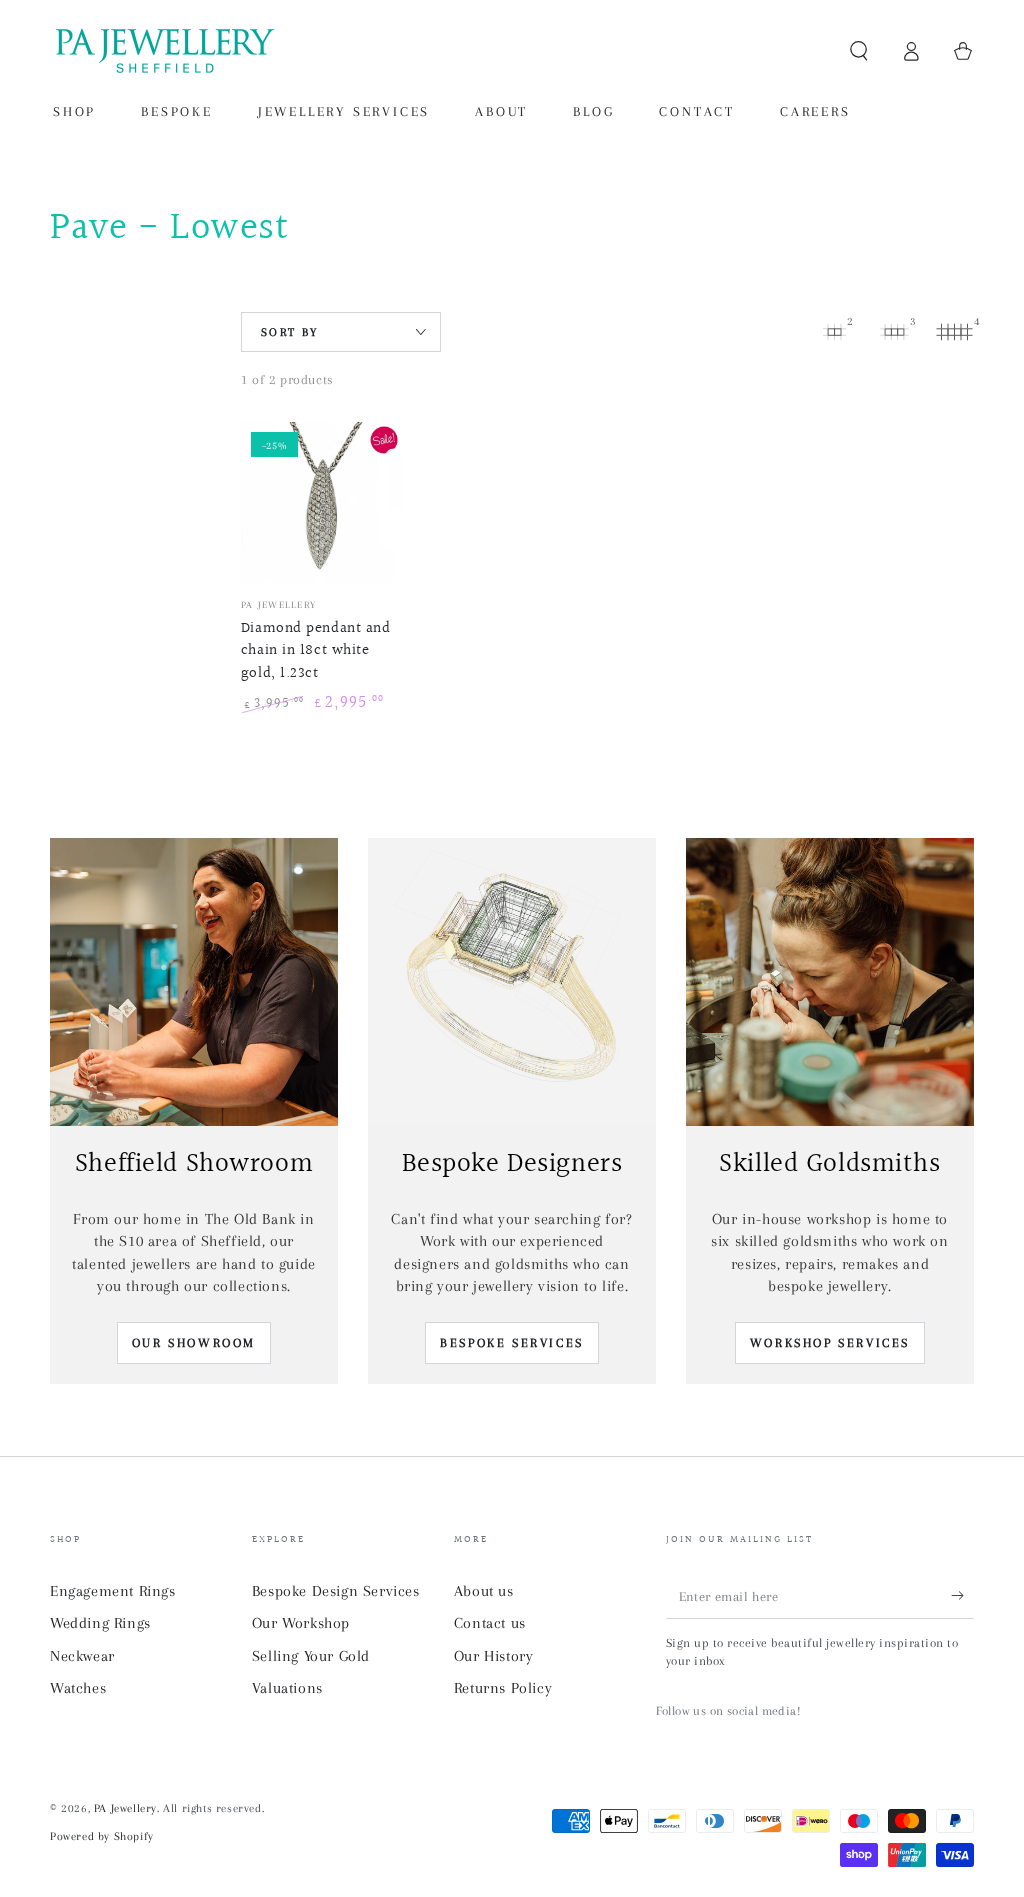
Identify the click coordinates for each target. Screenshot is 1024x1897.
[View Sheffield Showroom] (194, 982)
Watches (78, 1688)
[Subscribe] (962, 1596)
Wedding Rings (100, 1623)
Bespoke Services (512, 1343)
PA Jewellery (125, 1808)
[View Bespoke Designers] (512, 982)
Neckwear (82, 1656)
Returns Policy (503, 1688)
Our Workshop (301, 1623)
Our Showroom (194, 1343)
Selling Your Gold (311, 1656)
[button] (859, 51)
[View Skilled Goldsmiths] (830, 982)
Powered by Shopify (102, 1836)
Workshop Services (830, 1343)
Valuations (287, 1688)
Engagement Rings (113, 1591)
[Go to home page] (163, 51)
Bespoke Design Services (336, 1591)
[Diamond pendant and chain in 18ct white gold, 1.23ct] (321, 502)
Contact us (490, 1623)
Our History (494, 1656)
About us (484, 1591)
